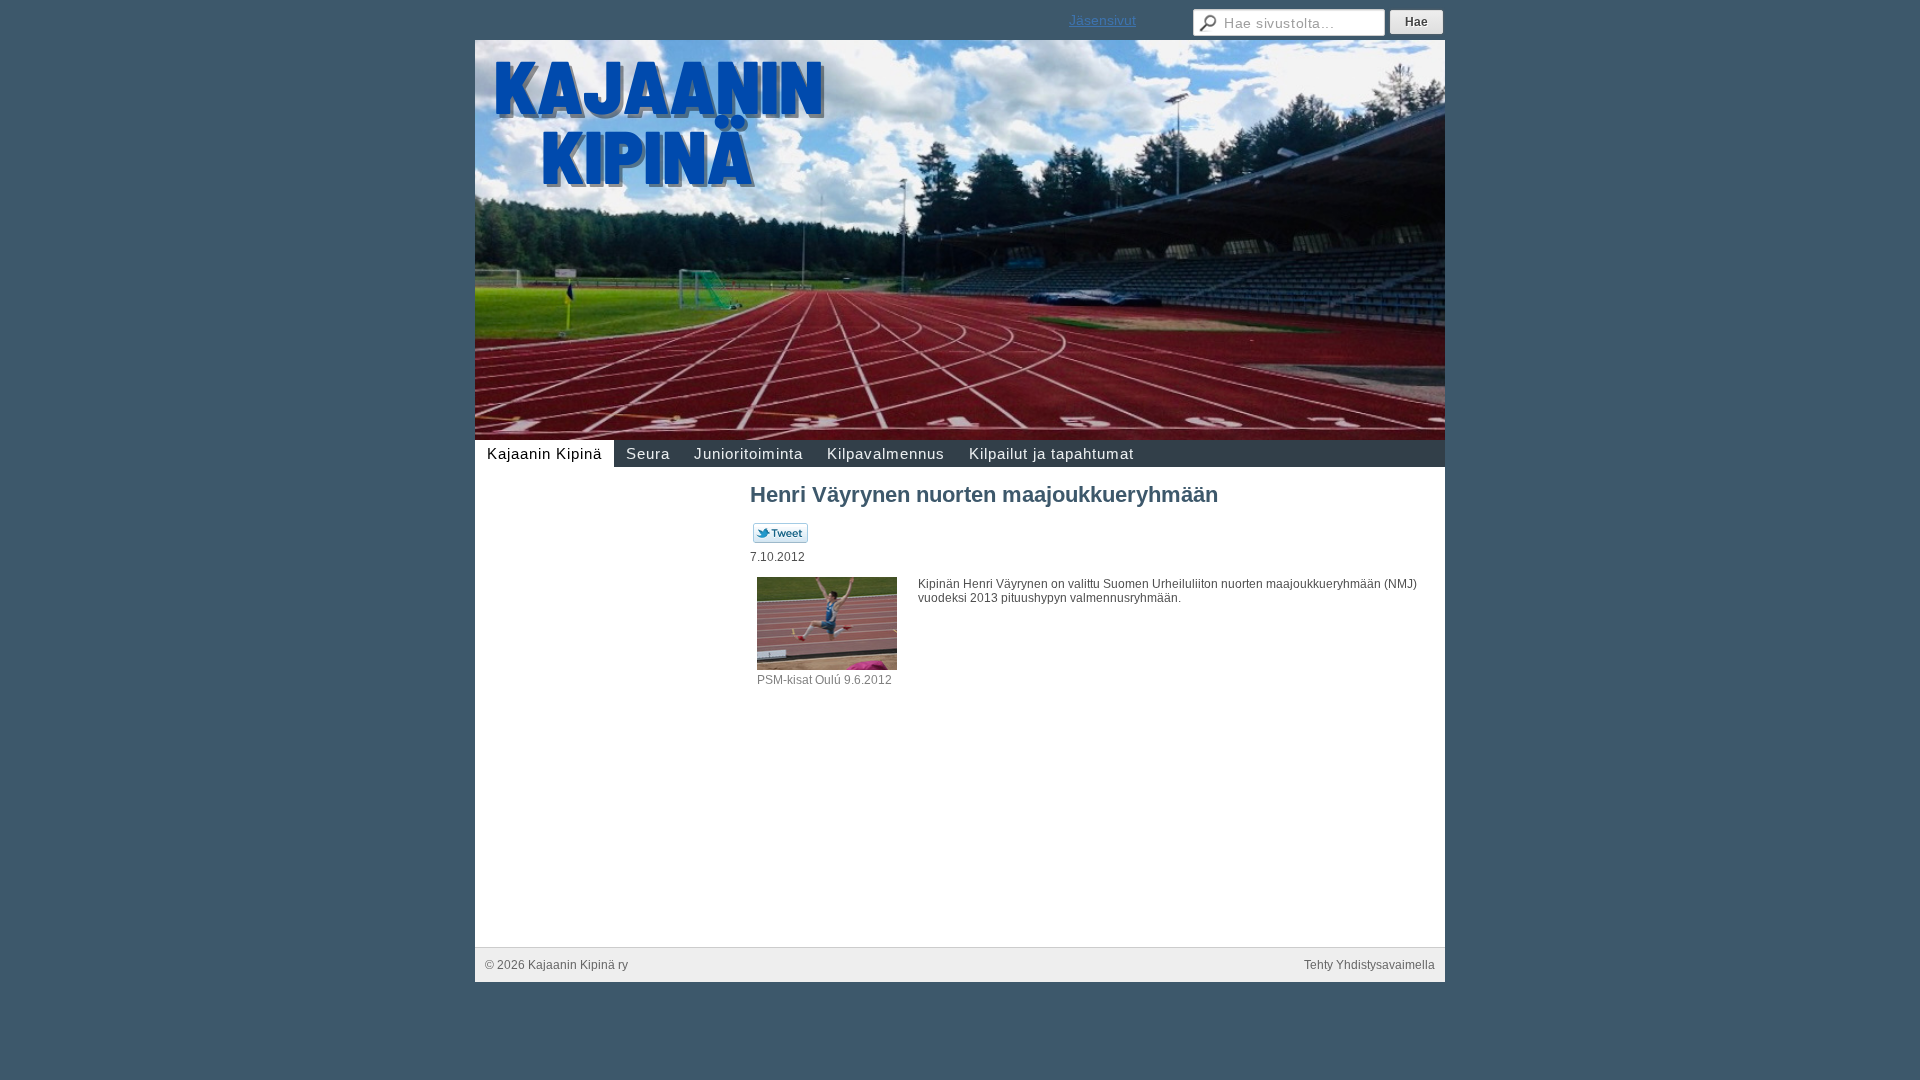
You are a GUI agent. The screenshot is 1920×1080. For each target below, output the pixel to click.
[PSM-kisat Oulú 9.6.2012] (827, 666)
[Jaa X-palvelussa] (780, 539)
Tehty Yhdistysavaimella (1369, 965)
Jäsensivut (1102, 20)
